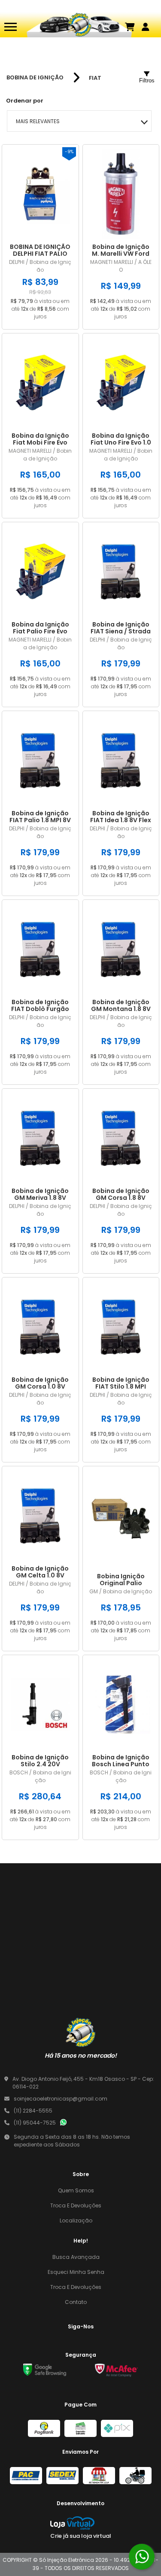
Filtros (147, 80)
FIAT (95, 78)
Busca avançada (76, 2257)
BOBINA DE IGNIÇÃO (35, 78)
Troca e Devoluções (76, 2205)
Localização (76, 2220)
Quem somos (76, 2190)
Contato (76, 2302)
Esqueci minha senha (76, 2272)
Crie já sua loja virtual (81, 2536)
